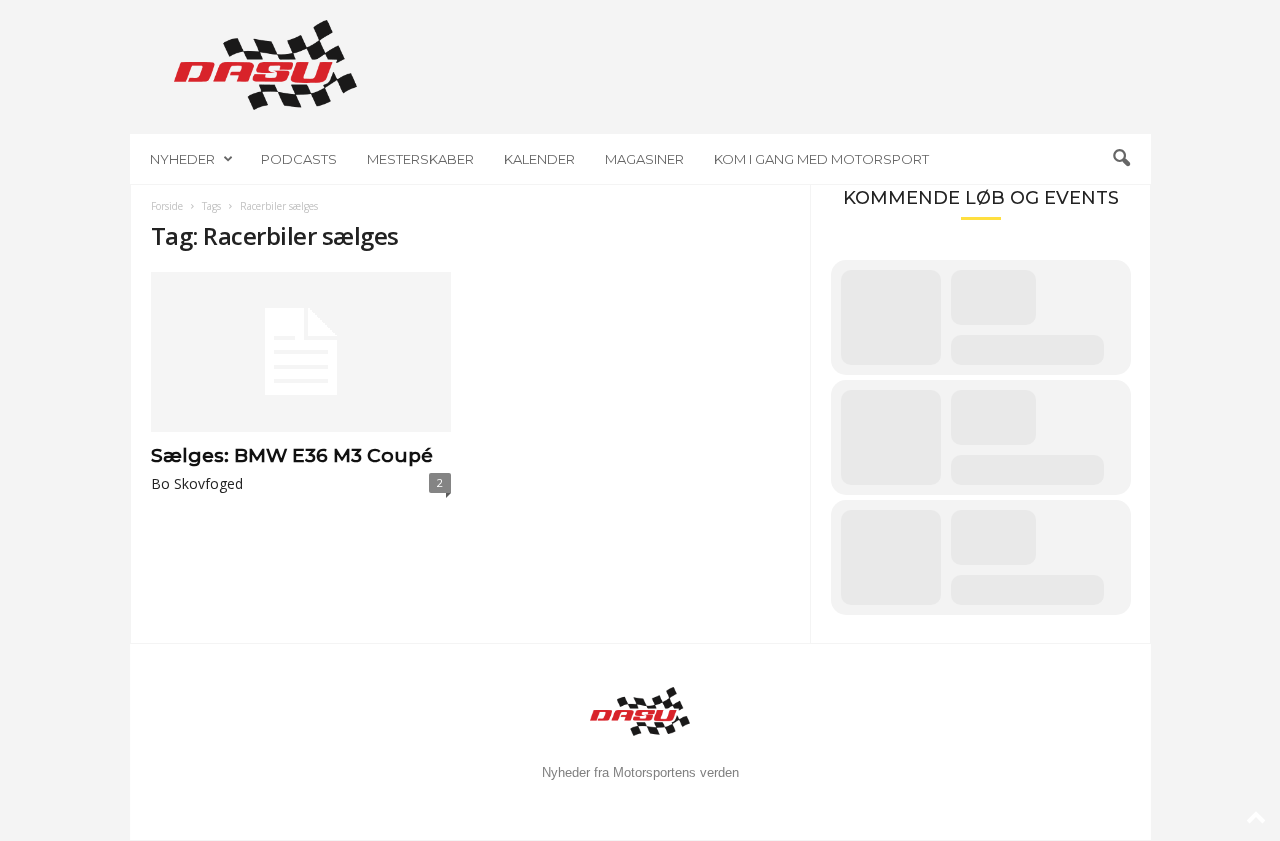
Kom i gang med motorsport (821, 159)
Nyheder (182, 159)
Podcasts (299, 159)
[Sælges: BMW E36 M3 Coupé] (301, 352)
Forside (167, 206)
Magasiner (644, 159)
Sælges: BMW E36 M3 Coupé (292, 455)
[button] (1121, 159)
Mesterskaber (420, 159)
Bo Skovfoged (197, 483)
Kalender (539, 159)
